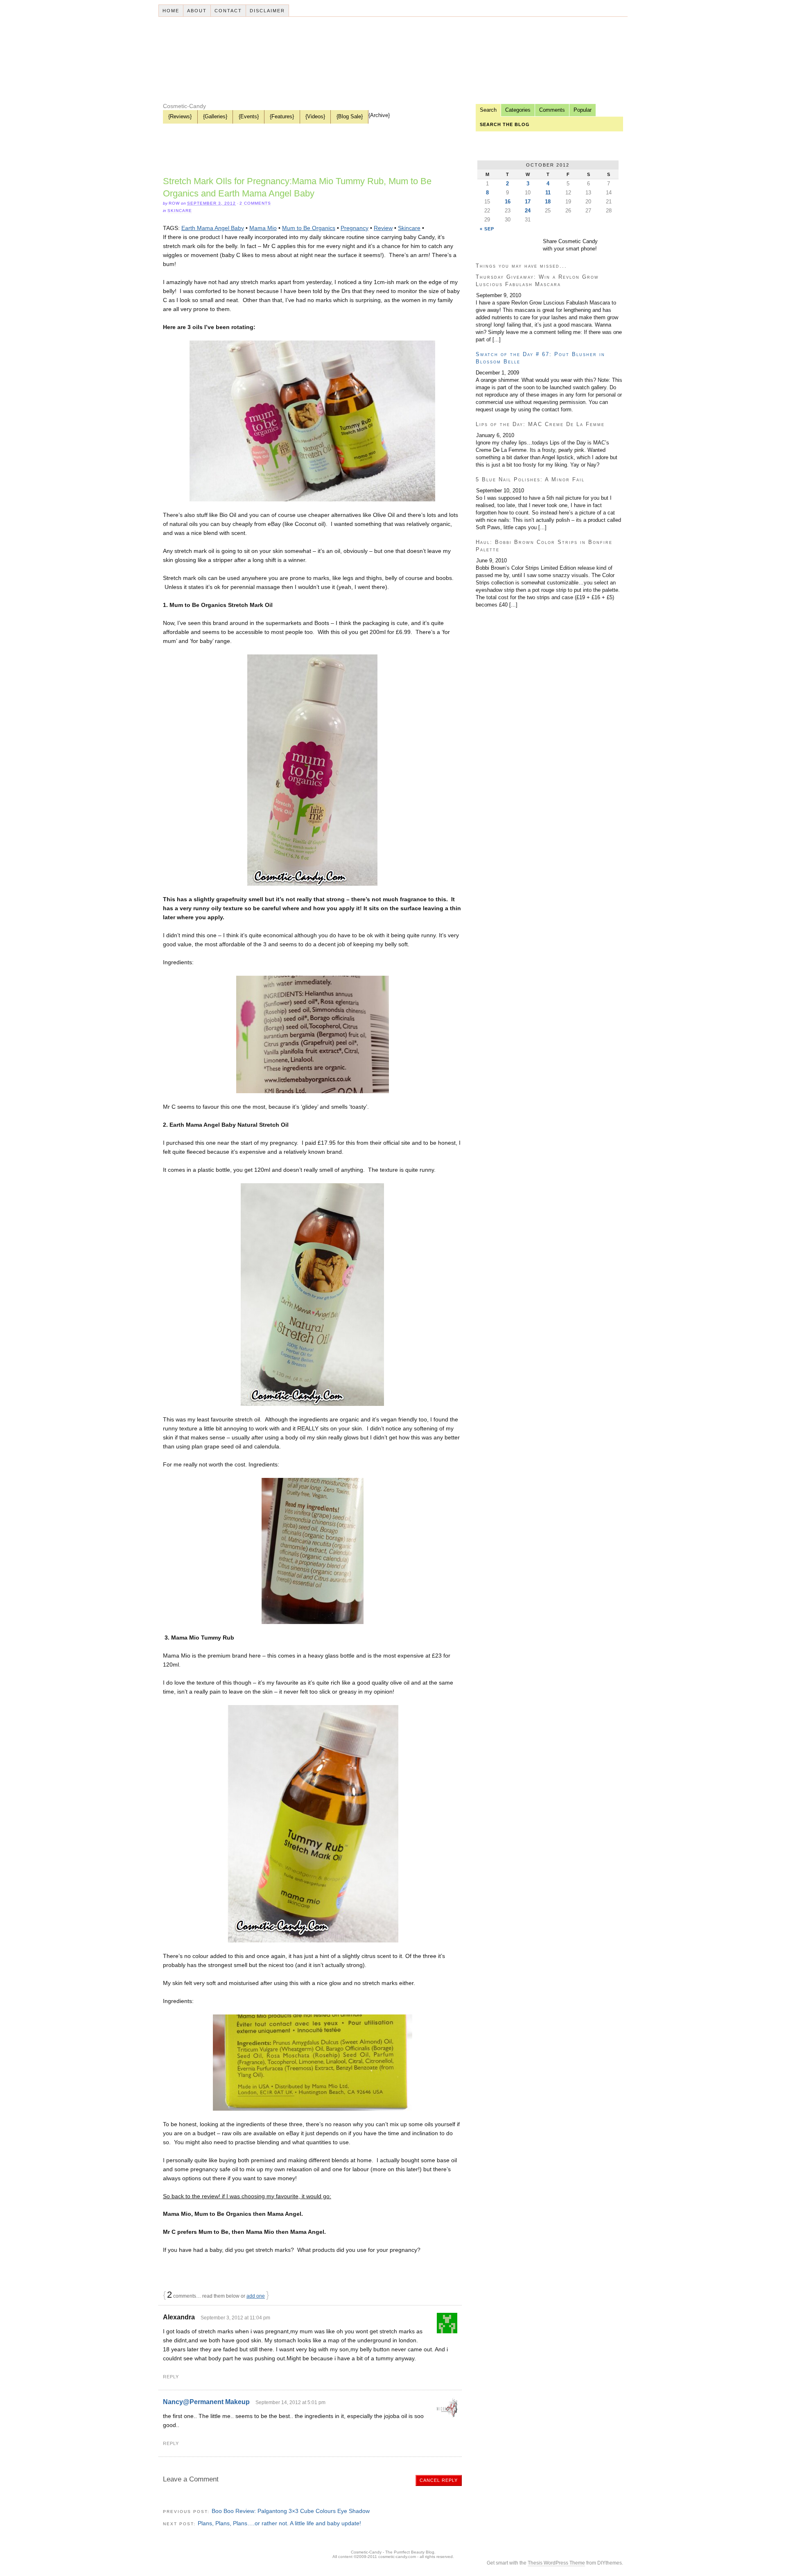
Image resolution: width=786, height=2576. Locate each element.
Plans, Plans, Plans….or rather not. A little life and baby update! (279, 2523)
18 (548, 202)
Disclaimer (267, 11)
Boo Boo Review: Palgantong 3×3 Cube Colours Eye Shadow (291, 2511)
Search (488, 110)
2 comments (255, 203)
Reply (171, 2377)
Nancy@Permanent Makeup (206, 2402)
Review (383, 228)
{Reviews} (180, 116)
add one (256, 2296)
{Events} (249, 116)
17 (528, 202)
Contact (228, 11)
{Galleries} (215, 116)
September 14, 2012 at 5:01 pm (290, 2402)
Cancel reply (439, 2480)
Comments (552, 110)
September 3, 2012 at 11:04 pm (235, 2318)
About (197, 11)
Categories (518, 110)
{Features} (282, 116)
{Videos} (315, 116)
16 (508, 202)
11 (548, 193)
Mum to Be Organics (309, 228)
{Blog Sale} (350, 116)
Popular (583, 110)
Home (171, 11)
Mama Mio (263, 228)
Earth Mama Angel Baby (213, 228)
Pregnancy (355, 228)
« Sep (487, 229)
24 (528, 211)
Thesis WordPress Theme (556, 2563)
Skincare (180, 211)
